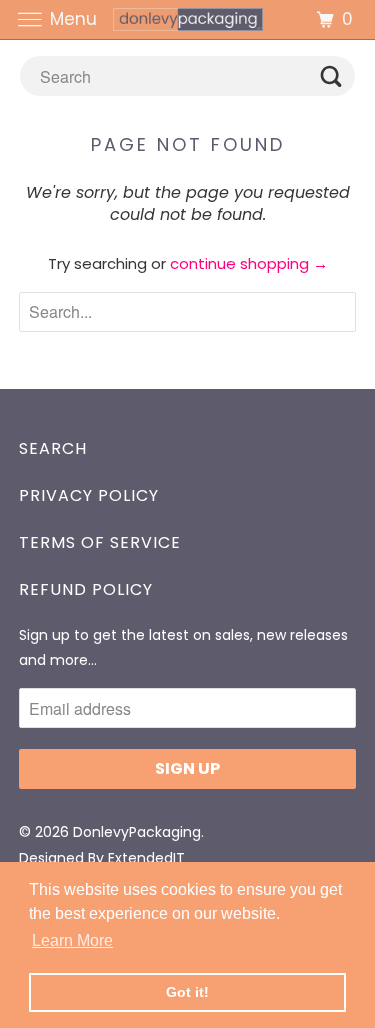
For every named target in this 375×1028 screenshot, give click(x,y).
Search (53, 448)
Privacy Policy (89, 495)
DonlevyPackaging (137, 832)
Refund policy (86, 589)
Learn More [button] (72, 940)
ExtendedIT (146, 858)
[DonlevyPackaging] (188, 19)
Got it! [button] (187, 992)
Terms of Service (100, 542)
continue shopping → (249, 263)
